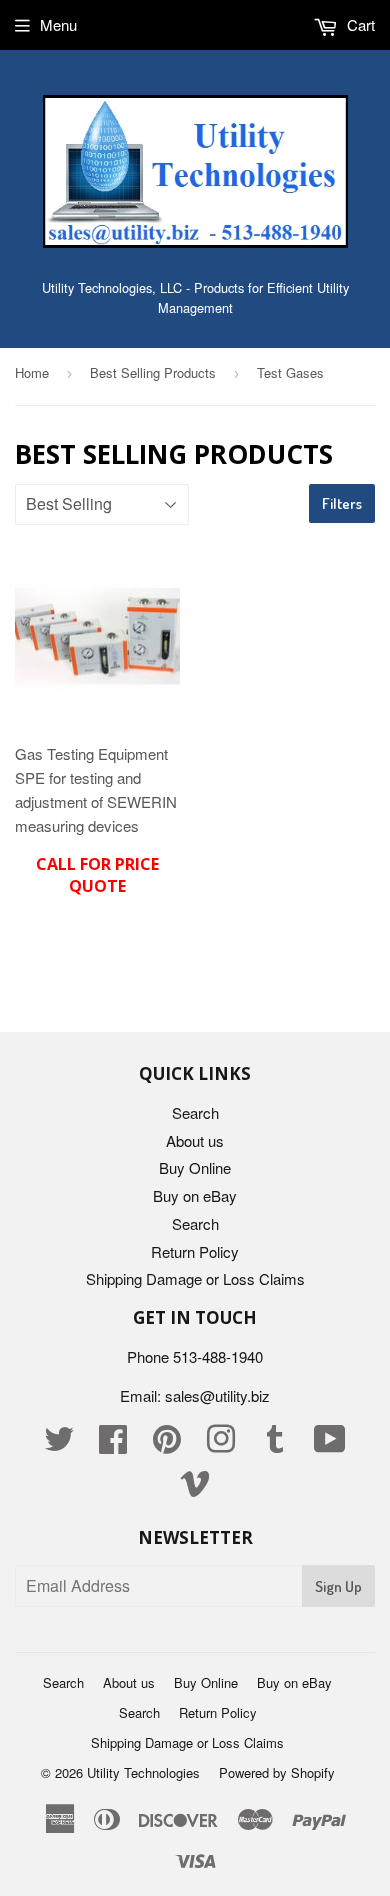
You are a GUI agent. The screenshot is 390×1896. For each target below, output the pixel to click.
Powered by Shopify (277, 1772)
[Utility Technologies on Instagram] (221, 1444)
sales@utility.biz (217, 1395)
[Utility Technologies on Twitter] (59, 1444)
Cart (359, 24)
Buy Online (195, 1167)
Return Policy (195, 1251)
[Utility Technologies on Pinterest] (167, 1444)
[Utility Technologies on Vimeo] (195, 1488)
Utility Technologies (143, 1772)
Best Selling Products (153, 372)
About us (195, 1140)
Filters (342, 503)
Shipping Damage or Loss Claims (195, 1278)
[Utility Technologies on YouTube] (330, 1444)
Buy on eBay (195, 1195)
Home (32, 372)
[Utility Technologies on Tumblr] (275, 1444)
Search (195, 1112)
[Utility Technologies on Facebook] (113, 1444)
